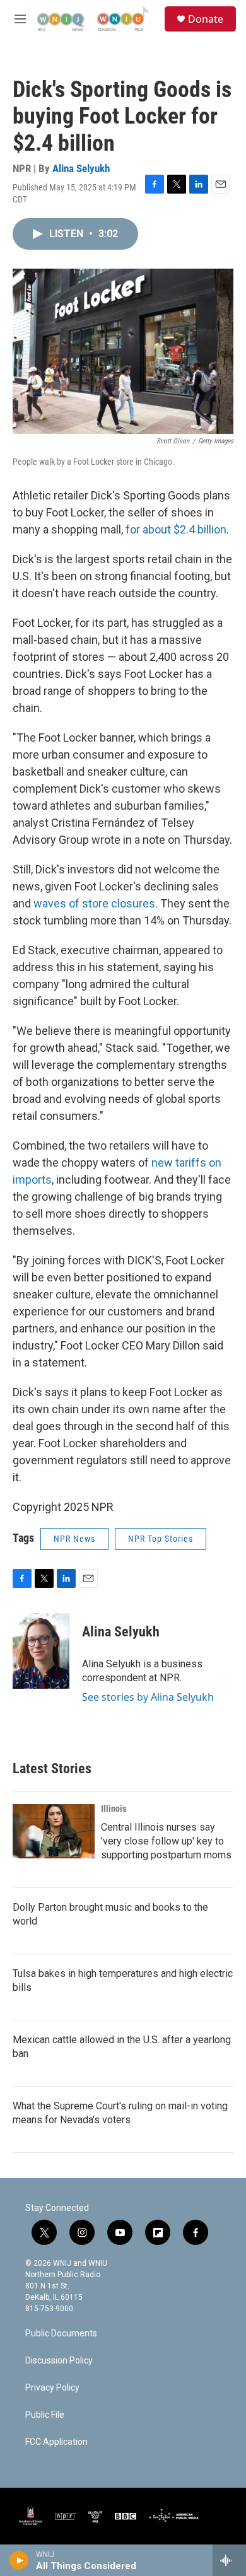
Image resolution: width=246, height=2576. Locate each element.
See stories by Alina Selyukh (148, 1697)
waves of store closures (94, 903)
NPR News (74, 1539)
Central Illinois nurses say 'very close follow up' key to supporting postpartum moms (166, 1841)
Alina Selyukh (81, 168)
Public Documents (61, 2334)
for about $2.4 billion (176, 529)
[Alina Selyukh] (41, 1651)
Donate (206, 19)
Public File (45, 2415)
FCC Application (56, 2442)
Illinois (114, 1809)
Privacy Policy (52, 2388)
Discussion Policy (59, 2361)
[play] (19, 2560)
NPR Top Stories (161, 1539)
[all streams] (229, 2560)
